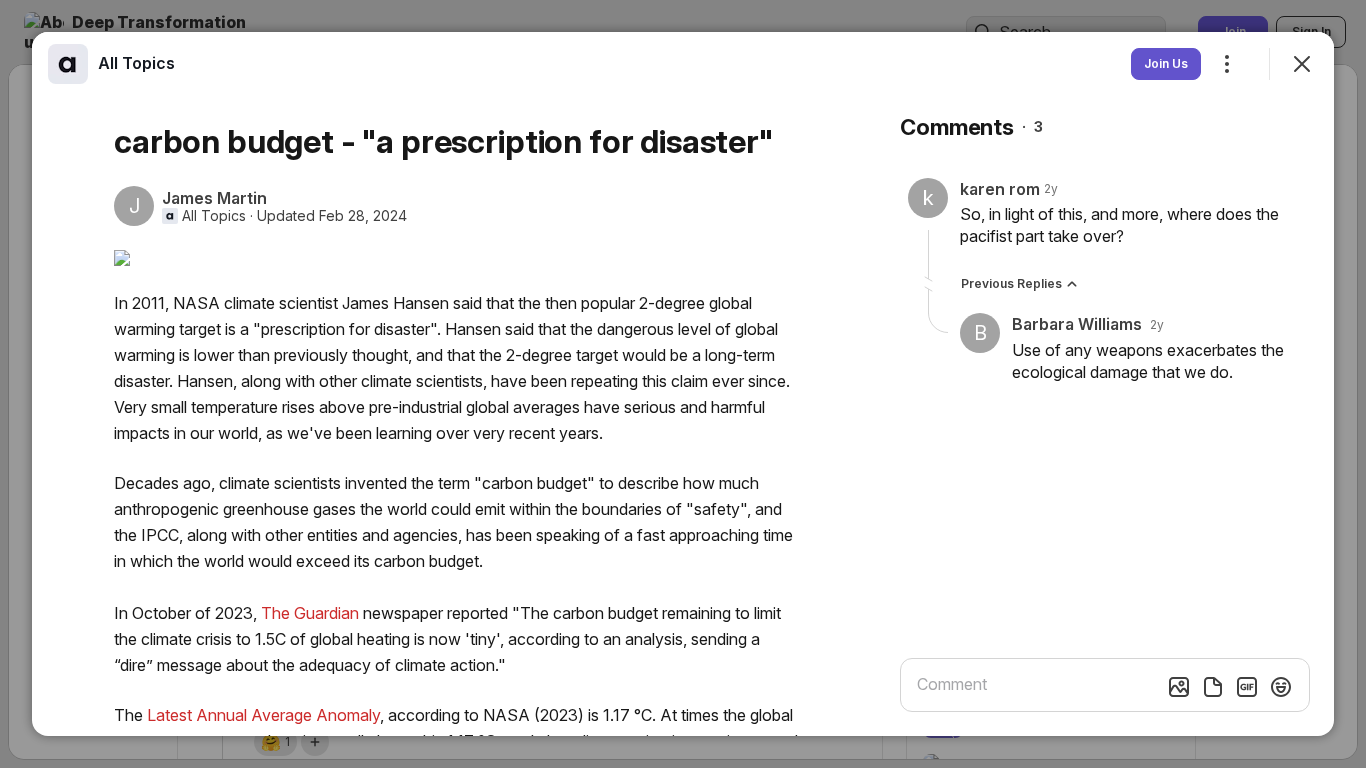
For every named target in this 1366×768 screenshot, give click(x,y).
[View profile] (68, 64)
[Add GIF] (1247, 687)
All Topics (214, 216)
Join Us (1166, 63)
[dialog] (683, 384)
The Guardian (310, 613)
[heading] (136, 63)
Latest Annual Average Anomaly (263, 715)
